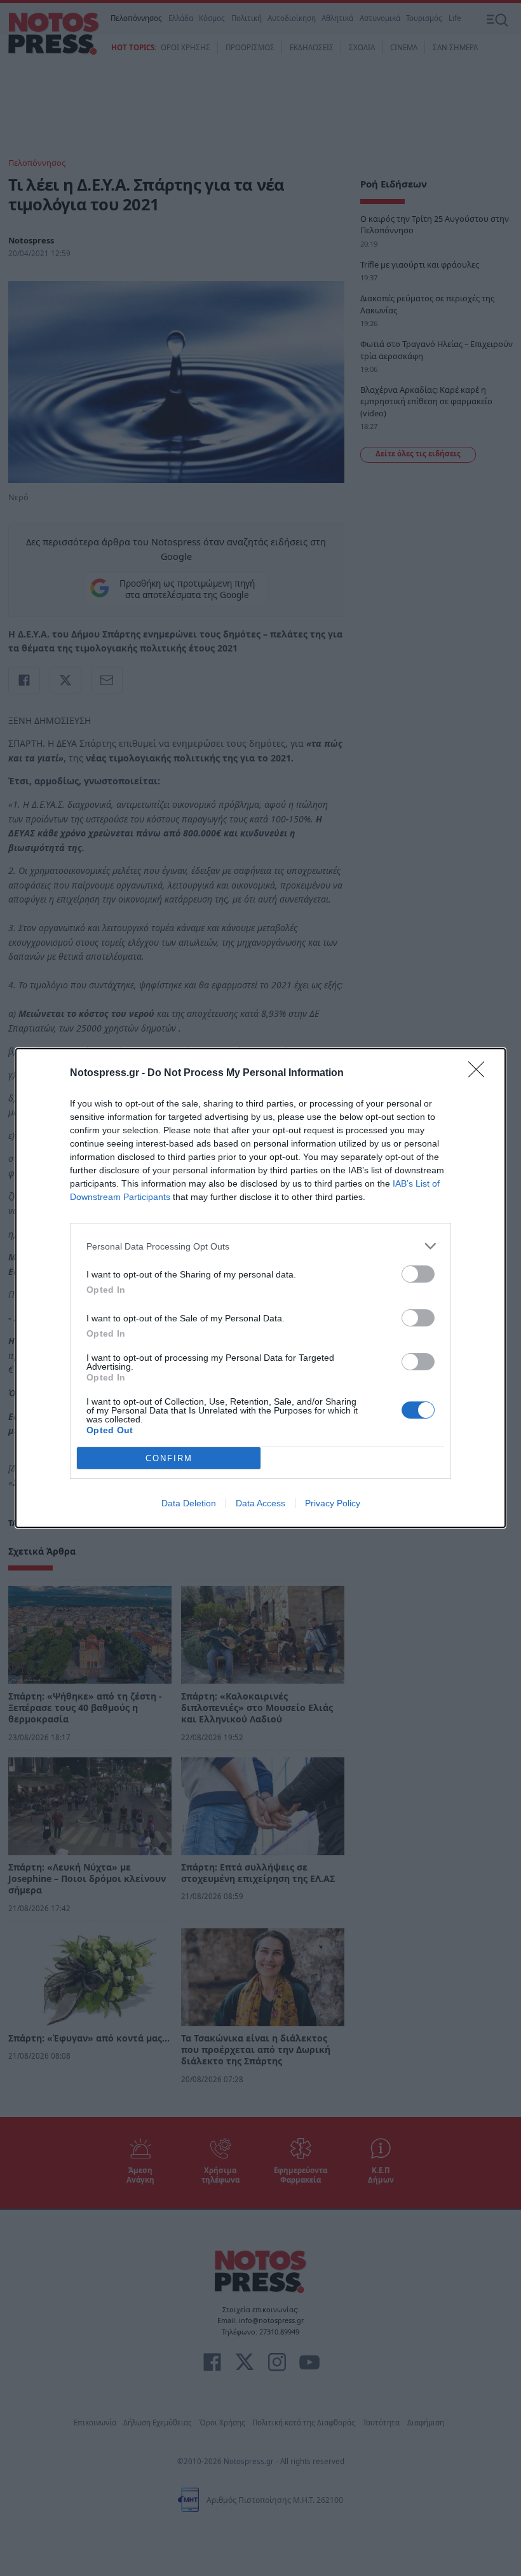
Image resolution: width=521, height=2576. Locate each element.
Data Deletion (189, 1503)
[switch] (418, 1274)
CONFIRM (169, 1458)
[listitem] (260, 1246)
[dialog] (260, 1288)
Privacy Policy (333, 1503)
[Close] (480, 1073)
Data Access (260, 1503)
